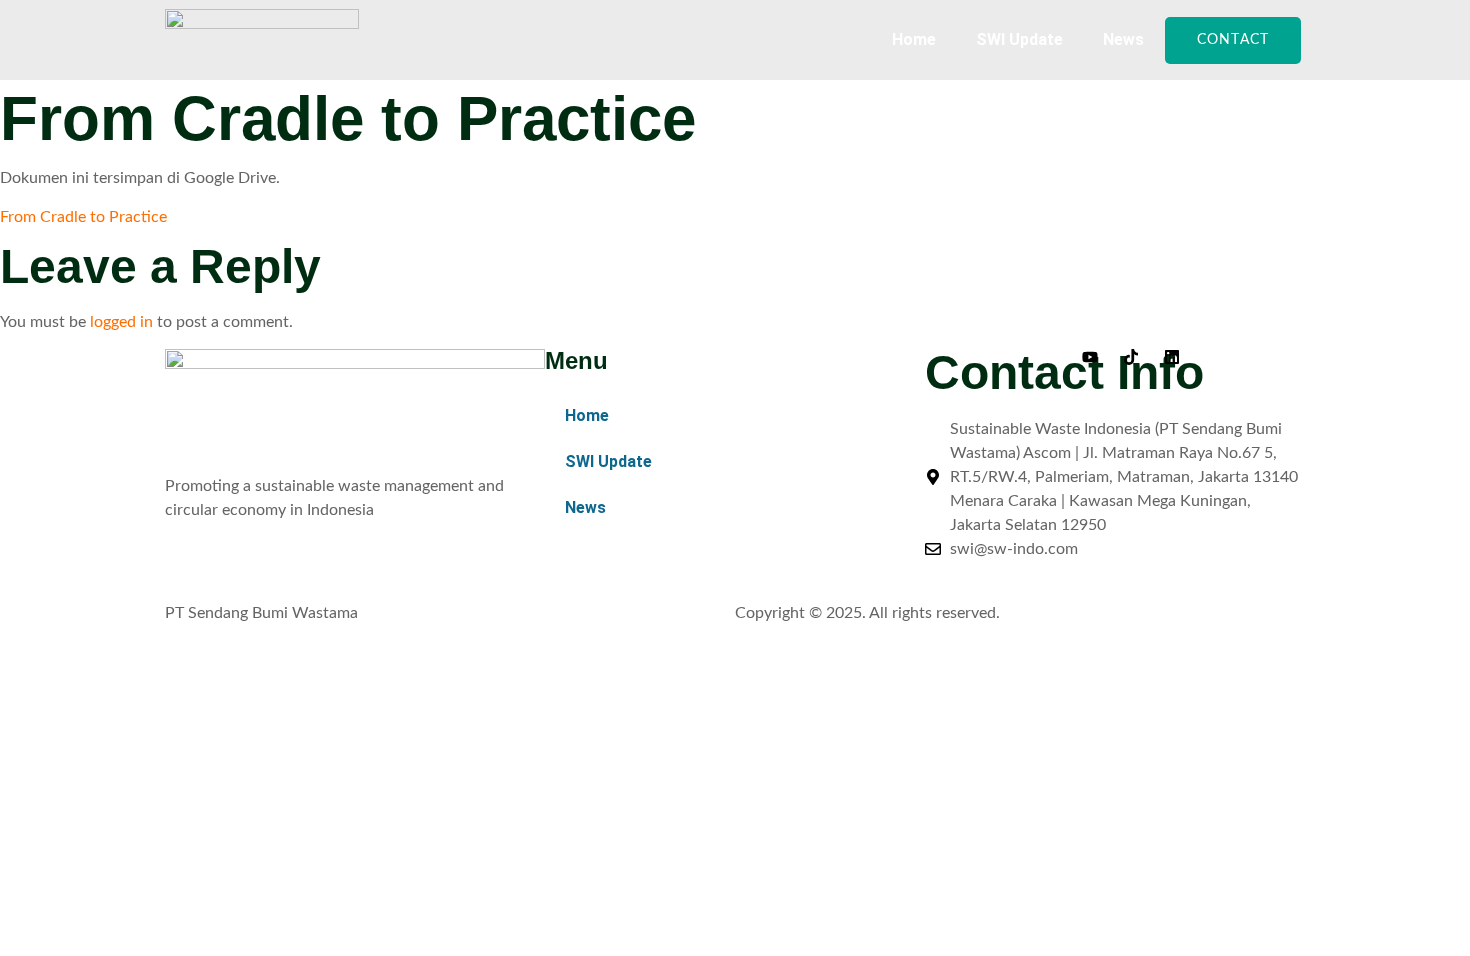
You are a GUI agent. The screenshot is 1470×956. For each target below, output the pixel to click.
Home (914, 39)
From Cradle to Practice (83, 217)
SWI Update (1019, 39)
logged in (121, 322)
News (1123, 39)
